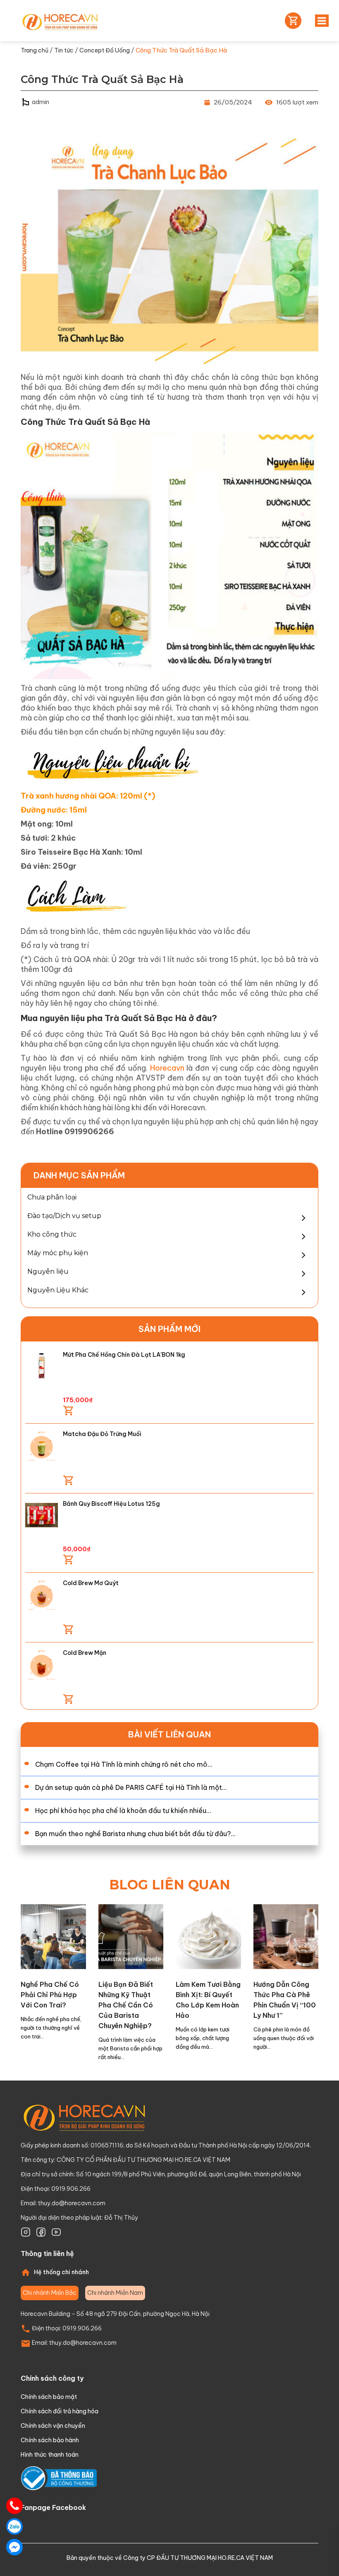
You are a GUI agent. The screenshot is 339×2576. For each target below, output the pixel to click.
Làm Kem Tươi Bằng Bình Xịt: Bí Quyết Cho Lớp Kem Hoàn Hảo (208, 2000)
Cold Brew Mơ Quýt (91, 1583)
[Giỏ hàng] (291, 21)
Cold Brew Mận (85, 1653)
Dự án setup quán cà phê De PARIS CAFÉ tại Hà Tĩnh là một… (131, 1787)
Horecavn (167, 1068)
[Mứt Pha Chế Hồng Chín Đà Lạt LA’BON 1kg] (42, 1366)
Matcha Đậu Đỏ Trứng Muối (102, 1434)
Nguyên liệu (48, 1271)
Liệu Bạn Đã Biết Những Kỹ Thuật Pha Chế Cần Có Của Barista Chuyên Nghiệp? (126, 2005)
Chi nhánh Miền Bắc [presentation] (50, 2293)
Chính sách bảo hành (50, 2440)
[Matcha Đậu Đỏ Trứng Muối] (42, 1445)
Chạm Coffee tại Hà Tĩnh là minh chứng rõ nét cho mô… (124, 1764)
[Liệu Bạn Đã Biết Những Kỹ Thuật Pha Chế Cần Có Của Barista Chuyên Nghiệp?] (131, 1936)
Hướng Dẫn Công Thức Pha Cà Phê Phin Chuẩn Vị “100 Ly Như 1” (285, 2000)
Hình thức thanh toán (50, 2455)
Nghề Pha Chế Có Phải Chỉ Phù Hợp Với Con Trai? (50, 1995)
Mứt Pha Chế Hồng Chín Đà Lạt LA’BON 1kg (124, 1355)
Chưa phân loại (52, 1197)
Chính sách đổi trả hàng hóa (60, 2411)
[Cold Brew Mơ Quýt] (42, 1594)
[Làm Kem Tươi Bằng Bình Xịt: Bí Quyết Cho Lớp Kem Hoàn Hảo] (208, 1936)
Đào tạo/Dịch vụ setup (64, 1216)
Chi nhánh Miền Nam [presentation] (115, 2293)
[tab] (50, 2293)
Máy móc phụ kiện (58, 1253)
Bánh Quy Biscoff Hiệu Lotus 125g (111, 1504)
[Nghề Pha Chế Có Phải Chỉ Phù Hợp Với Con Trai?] (53, 1936)
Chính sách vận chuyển (53, 2426)
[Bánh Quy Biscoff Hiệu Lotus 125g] (42, 1515)
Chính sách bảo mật (49, 2397)
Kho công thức (52, 1234)
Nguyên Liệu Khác (58, 1290)
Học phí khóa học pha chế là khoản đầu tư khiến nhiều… (123, 1811)
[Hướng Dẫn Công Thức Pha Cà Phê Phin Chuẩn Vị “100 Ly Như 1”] (286, 1936)
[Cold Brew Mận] (42, 1664)
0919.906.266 (82, 2328)
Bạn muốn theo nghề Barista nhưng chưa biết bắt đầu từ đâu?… (135, 1834)
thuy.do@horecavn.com (72, 2203)
